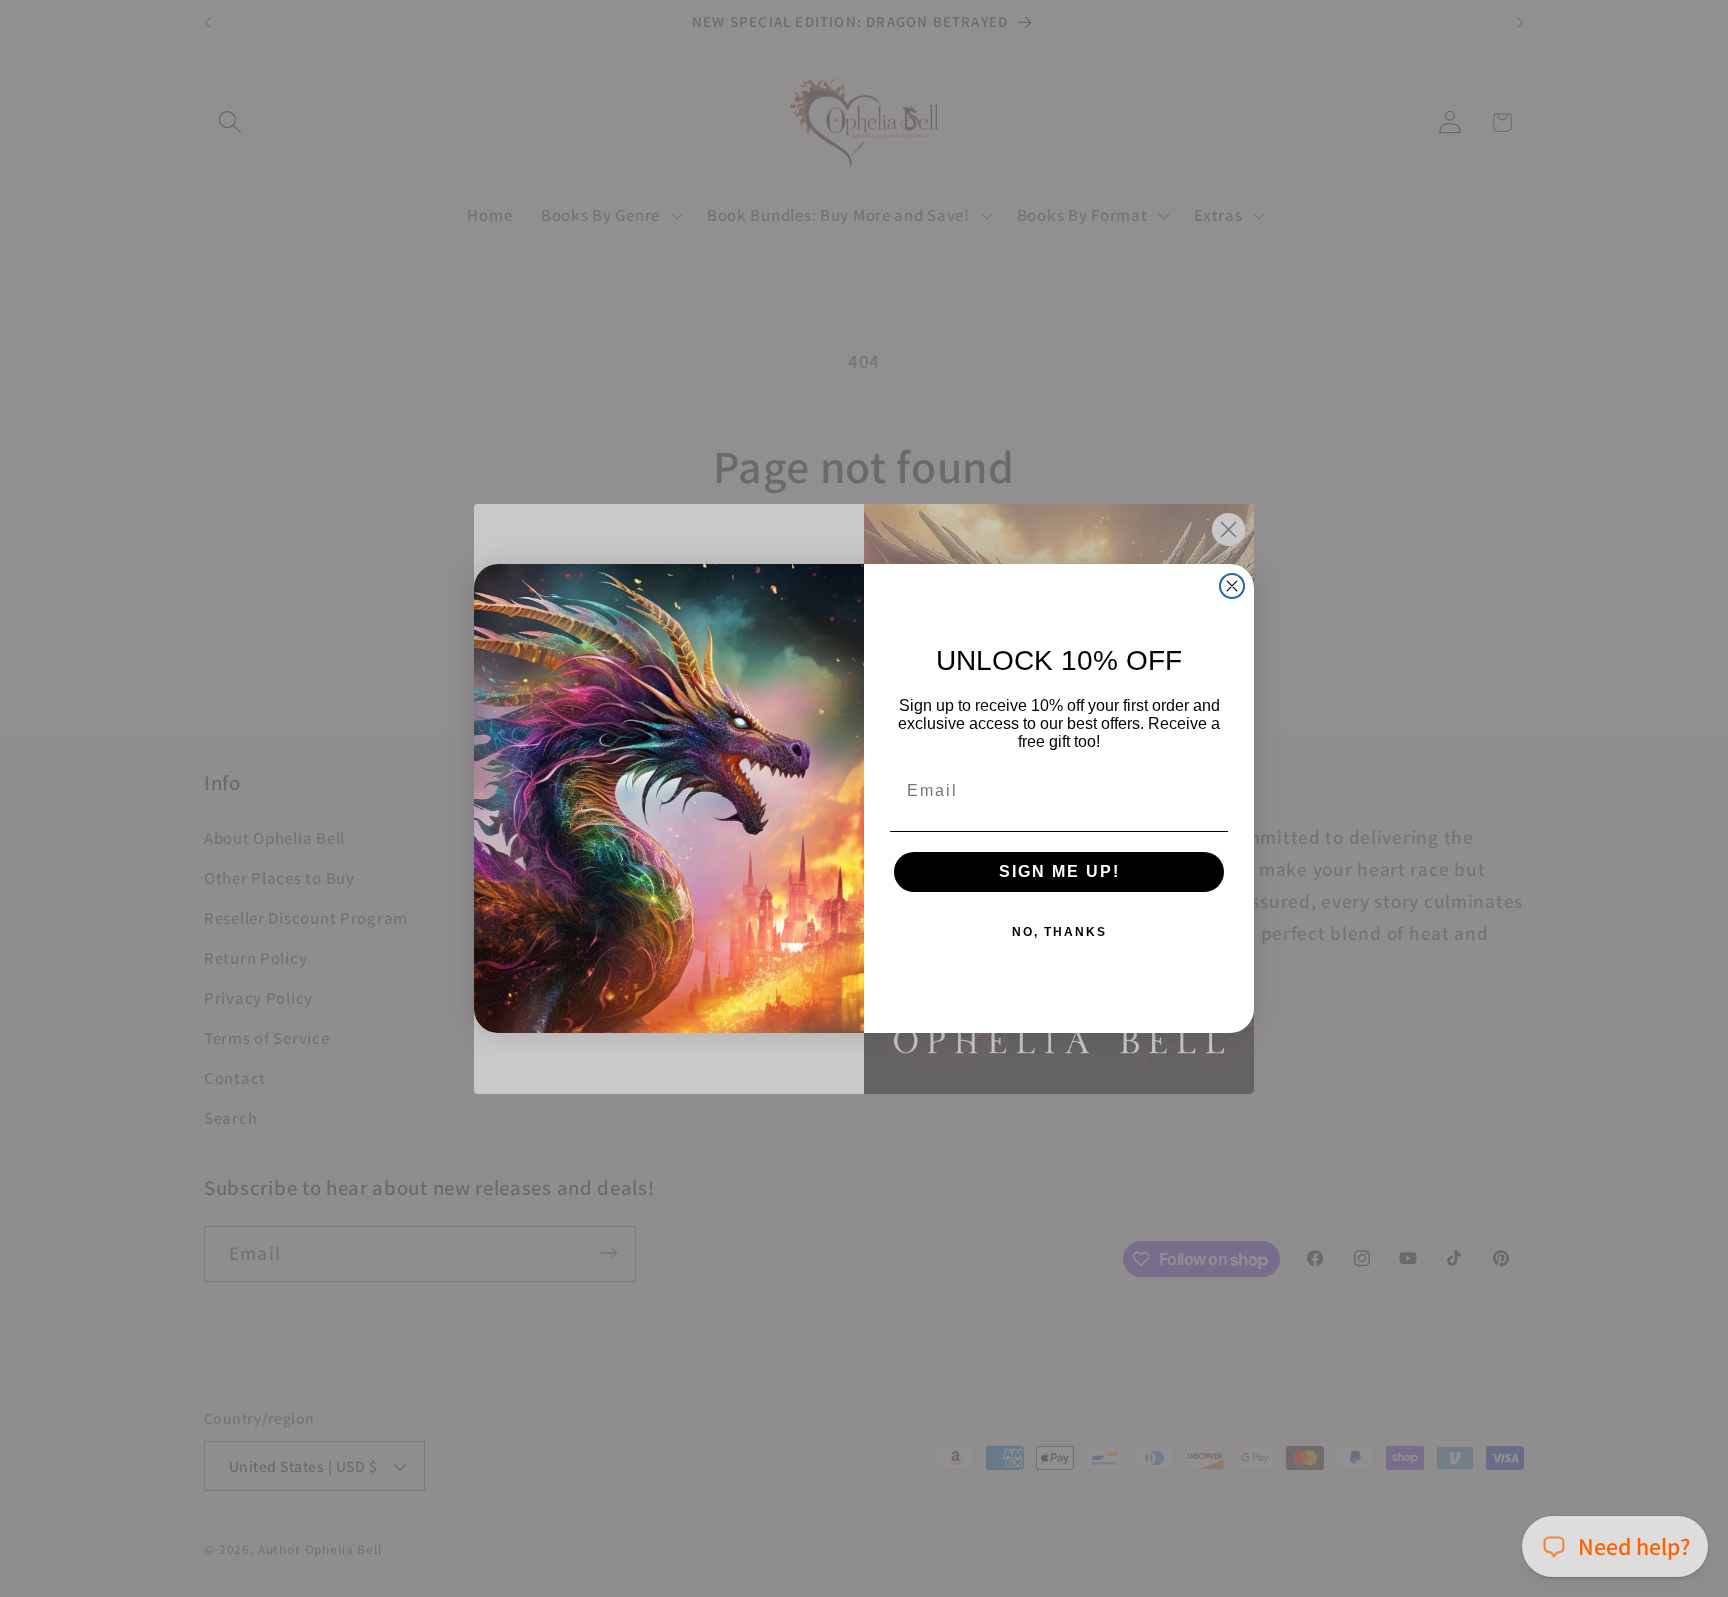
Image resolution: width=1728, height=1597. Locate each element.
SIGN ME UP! (1059, 871)
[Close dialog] (1232, 586)
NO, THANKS (1059, 932)
